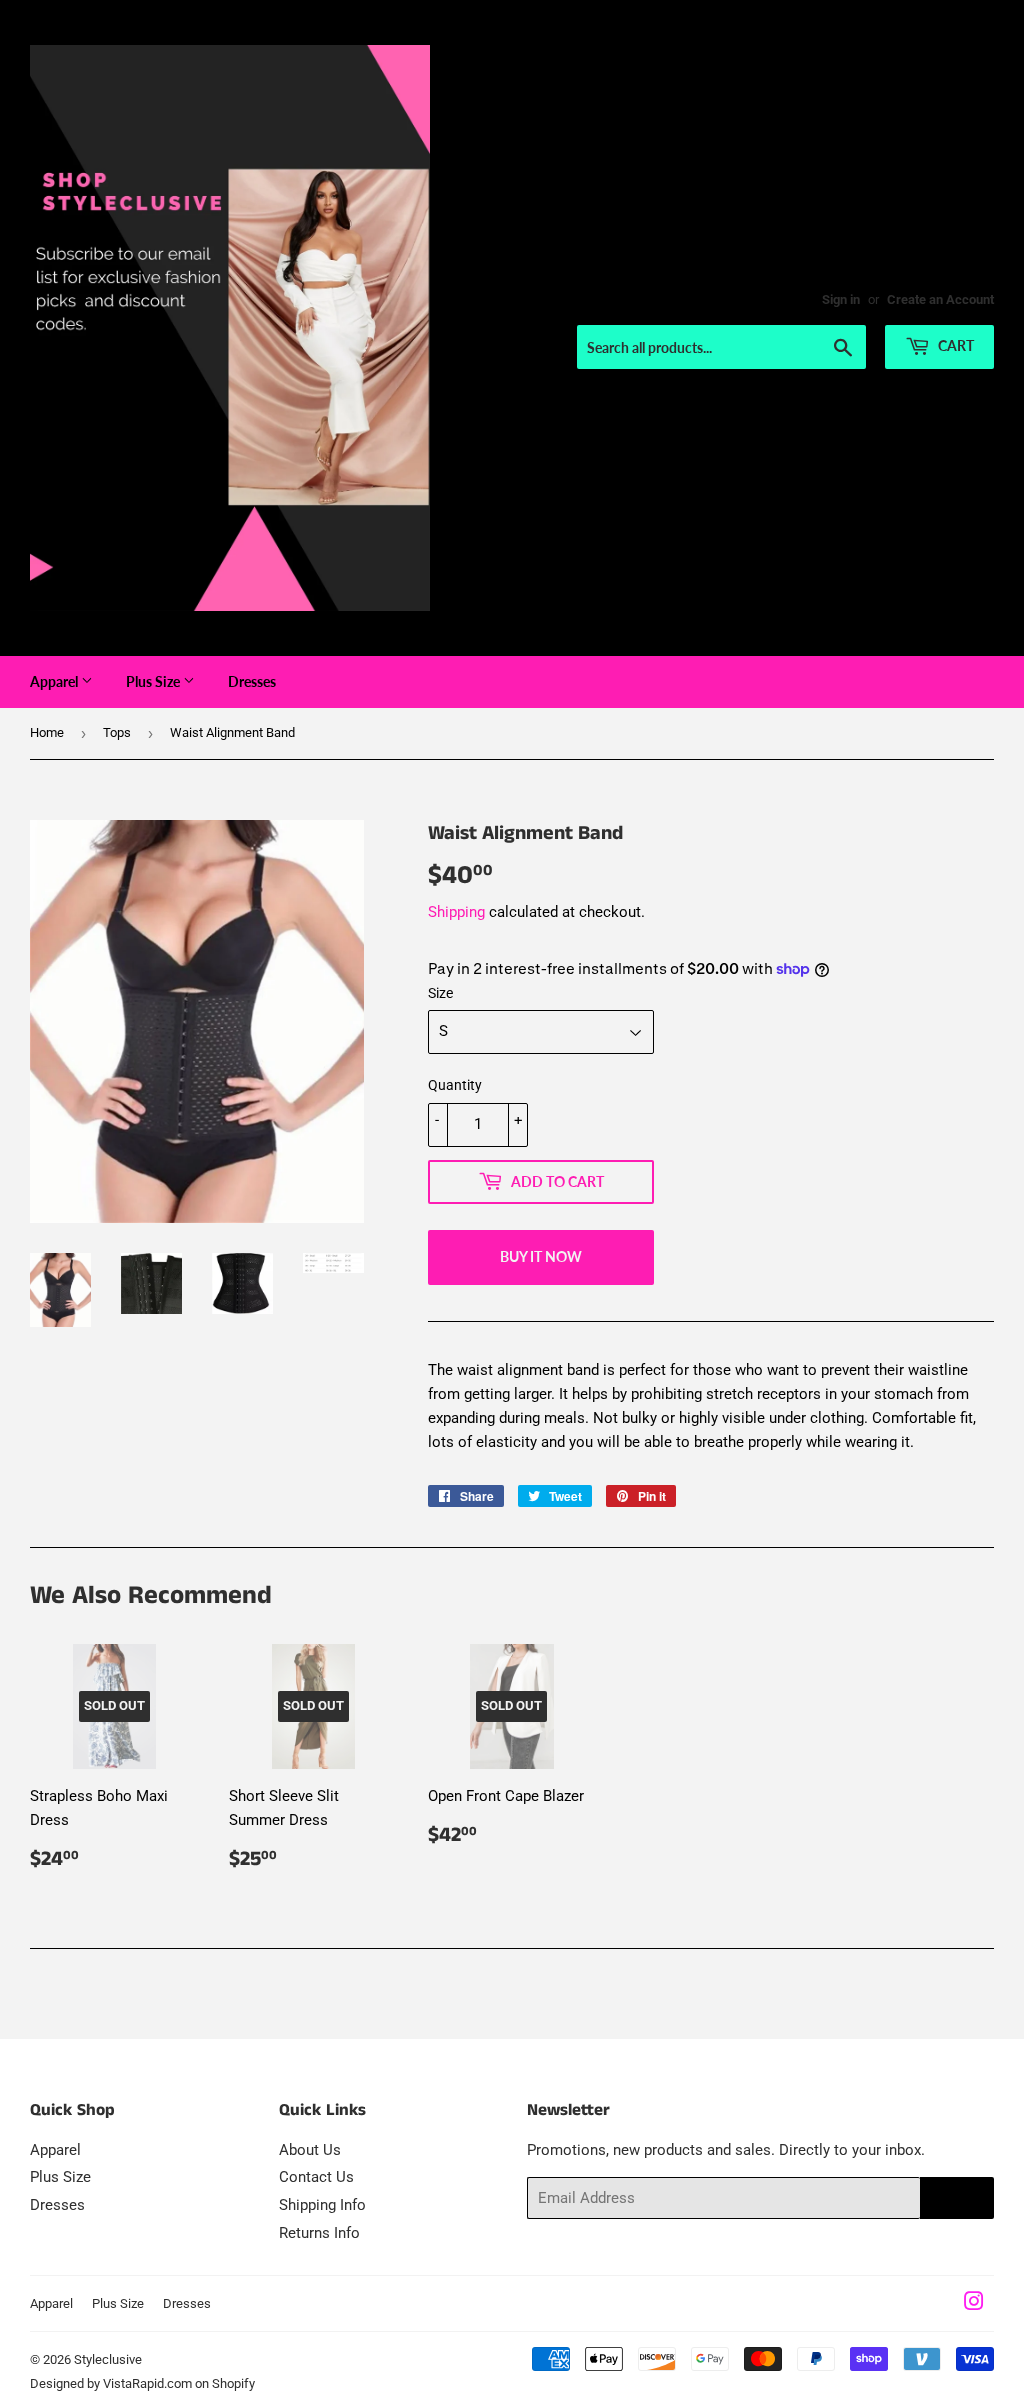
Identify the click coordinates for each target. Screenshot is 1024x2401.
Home (47, 732)
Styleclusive (108, 2359)
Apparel (55, 681)
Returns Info (319, 2233)
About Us (310, 2150)
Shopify (233, 2383)
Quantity (455, 1085)
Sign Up (957, 2198)
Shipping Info (322, 2205)
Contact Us (316, 2177)
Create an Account (940, 299)
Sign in (841, 299)
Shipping (456, 912)
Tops (117, 732)
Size (440, 993)
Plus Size (154, 681)
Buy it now (541, 1256)
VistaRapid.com (147, 2383)
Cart (954, 345)
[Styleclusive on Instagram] (974, 2304)
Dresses (252, 681)
